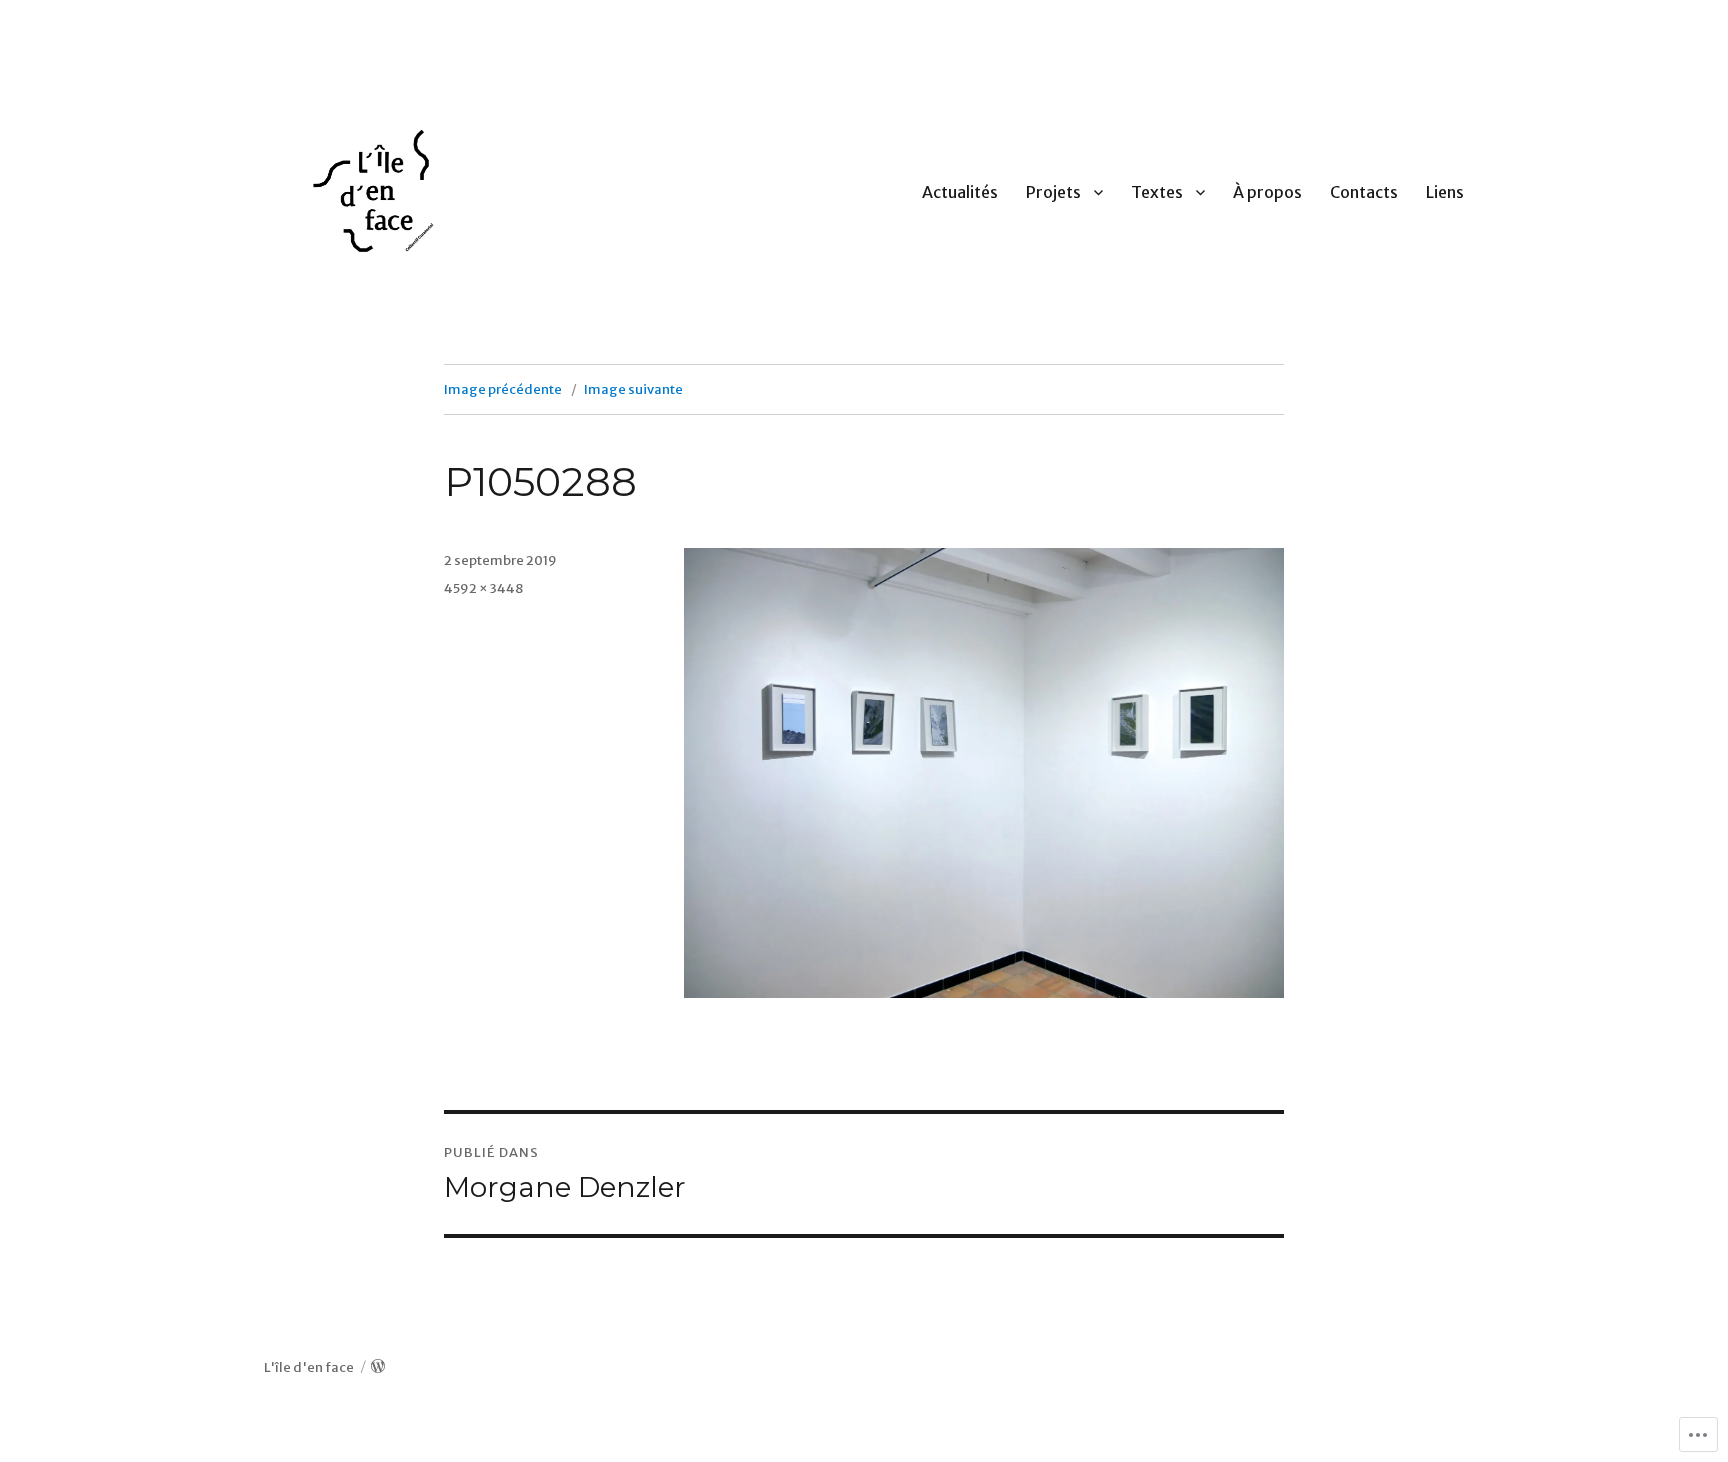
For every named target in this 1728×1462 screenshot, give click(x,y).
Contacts (1364, 192)
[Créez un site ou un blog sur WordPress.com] (378, 1367)
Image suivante (633, 389)
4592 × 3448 (483, 588)
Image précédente (503, 389)
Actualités (960, 192)
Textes (1157, 192)
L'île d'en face (309, 1367)
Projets (1053, 192)
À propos (1267, 192)
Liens (1445, 192)
